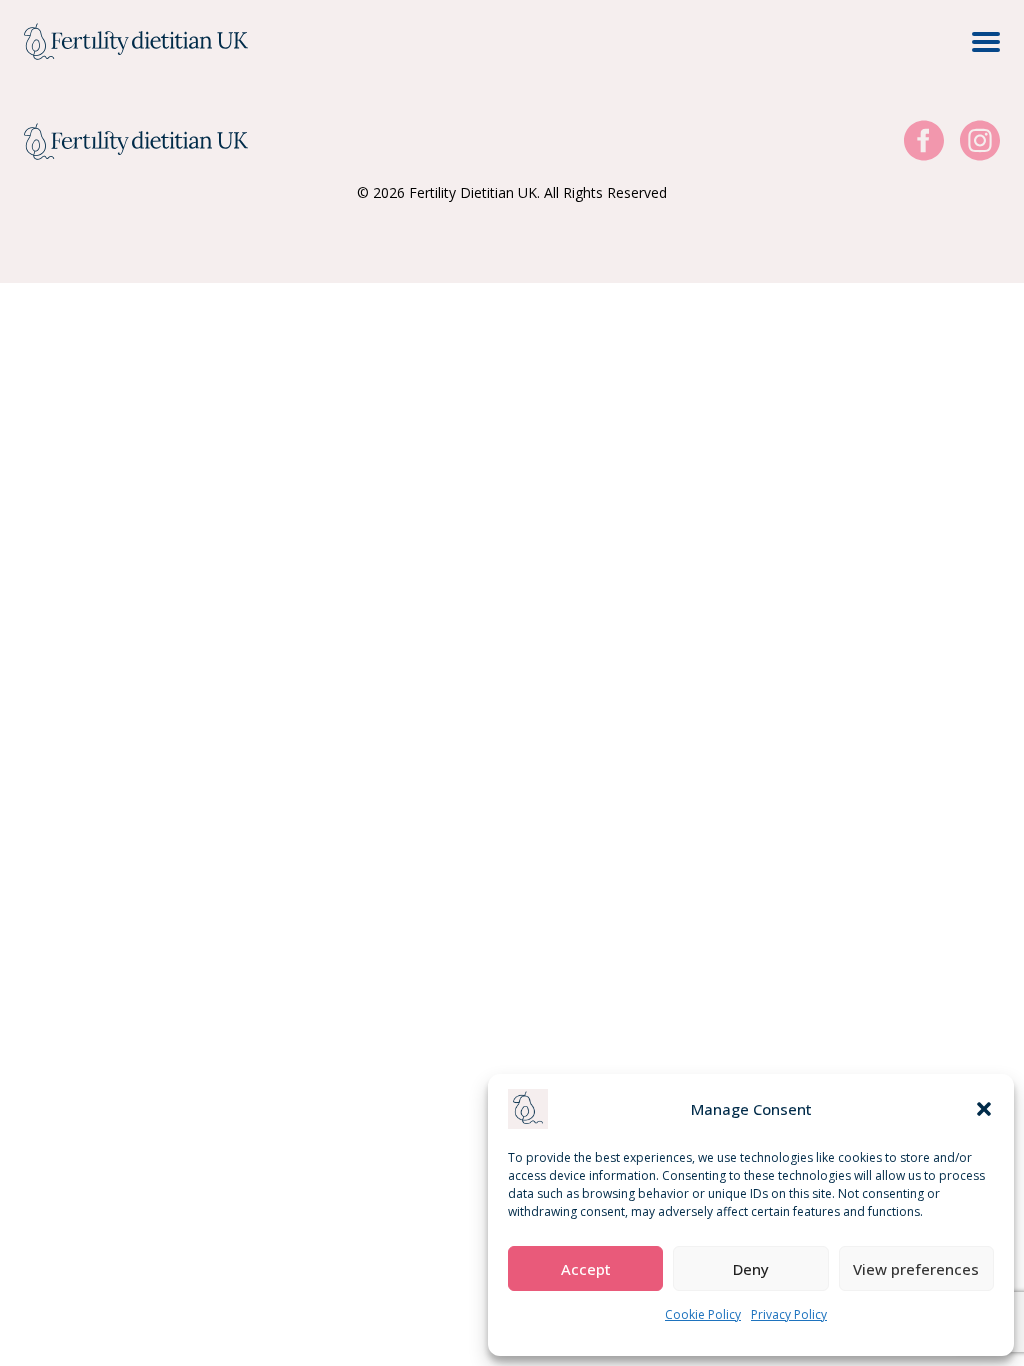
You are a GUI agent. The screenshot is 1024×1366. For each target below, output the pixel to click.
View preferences (916, 1269)
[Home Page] (136, 41)
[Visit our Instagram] (980, 141)
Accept (586, 1269)
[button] (984, 1109)
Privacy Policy (789, 1314)
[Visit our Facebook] (924, 141)
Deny (751, 1269)
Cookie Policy (703, 1314)
